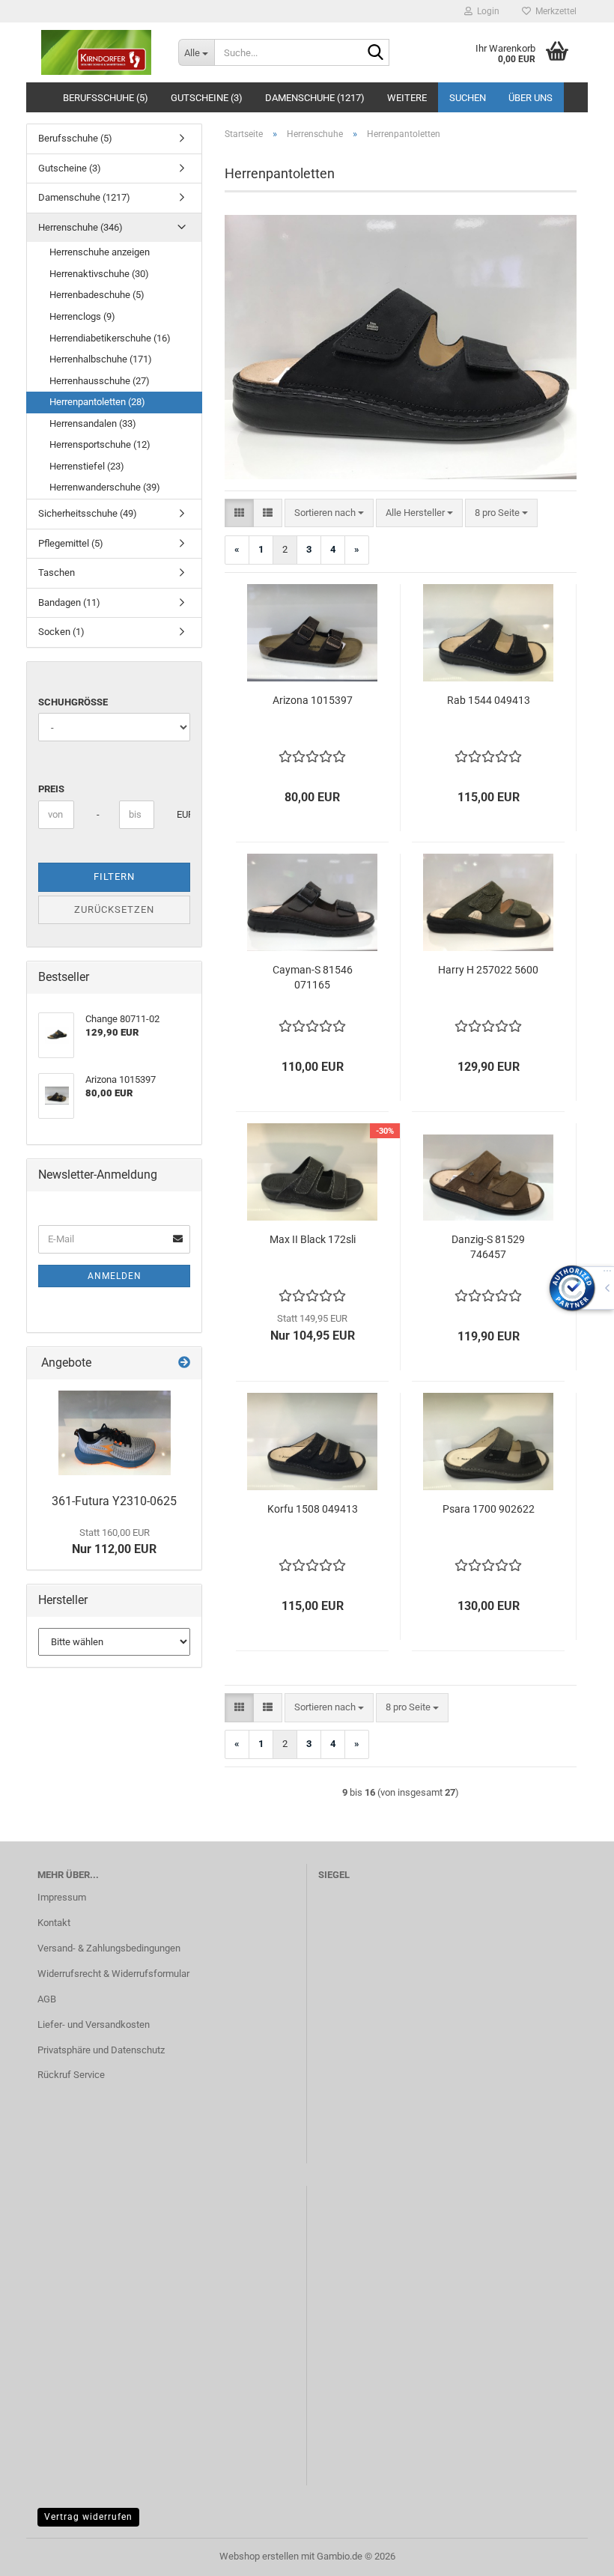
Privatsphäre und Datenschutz (101, 2050)
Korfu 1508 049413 (313, 1509)
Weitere (407, 98)
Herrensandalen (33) (93, 423)
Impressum (62, 1897)
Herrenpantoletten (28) (97, 402)
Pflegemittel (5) (71, 543)
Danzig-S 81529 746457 (488, 1247)
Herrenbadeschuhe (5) (97, 295)
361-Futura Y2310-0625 (114, 1501)
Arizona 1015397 (313, 700)
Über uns (531, 98)
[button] (239, 513)
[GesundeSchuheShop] (97, 52)
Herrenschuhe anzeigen (100, 252)
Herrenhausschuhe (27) (100, 381)
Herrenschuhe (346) (80, 227)
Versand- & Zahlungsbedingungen (109, 1948)
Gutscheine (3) (207, 98)
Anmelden (115, 1276)
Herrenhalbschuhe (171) (101, 359)
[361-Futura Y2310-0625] (115, 1433)
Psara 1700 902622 (489, 1509)
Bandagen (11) (69, 602)
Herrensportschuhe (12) (100, 444)
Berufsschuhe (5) (106, 98)
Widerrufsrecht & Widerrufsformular (113, 1974)
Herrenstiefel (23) (87, 466)
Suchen (468, 98)
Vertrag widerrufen (88, 2517)
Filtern (114, 877)
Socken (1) (61, 632)
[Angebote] (184, 1363)
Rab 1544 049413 (489, 700)
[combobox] (329, 513)
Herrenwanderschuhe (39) (105, 487)
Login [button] (486, 11)
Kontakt (54, 1923)
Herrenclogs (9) (82, 316)
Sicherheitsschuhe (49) (88, 513)
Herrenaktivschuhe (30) (99, 274)
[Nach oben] (573, 2554)
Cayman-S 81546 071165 (313, 977)
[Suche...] (375, 53)
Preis (51, 789)
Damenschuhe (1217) (315, 98)
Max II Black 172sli (313, 1239)
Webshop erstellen (259, 2556)
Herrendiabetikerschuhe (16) (110, 338)
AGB (47, 1999)
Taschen (57, 572)
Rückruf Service (71, 2075)
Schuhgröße (73, 702)
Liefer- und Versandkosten (94, 2024)
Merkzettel (554, 11)
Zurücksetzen (114, 909)
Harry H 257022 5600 (488, 970)
